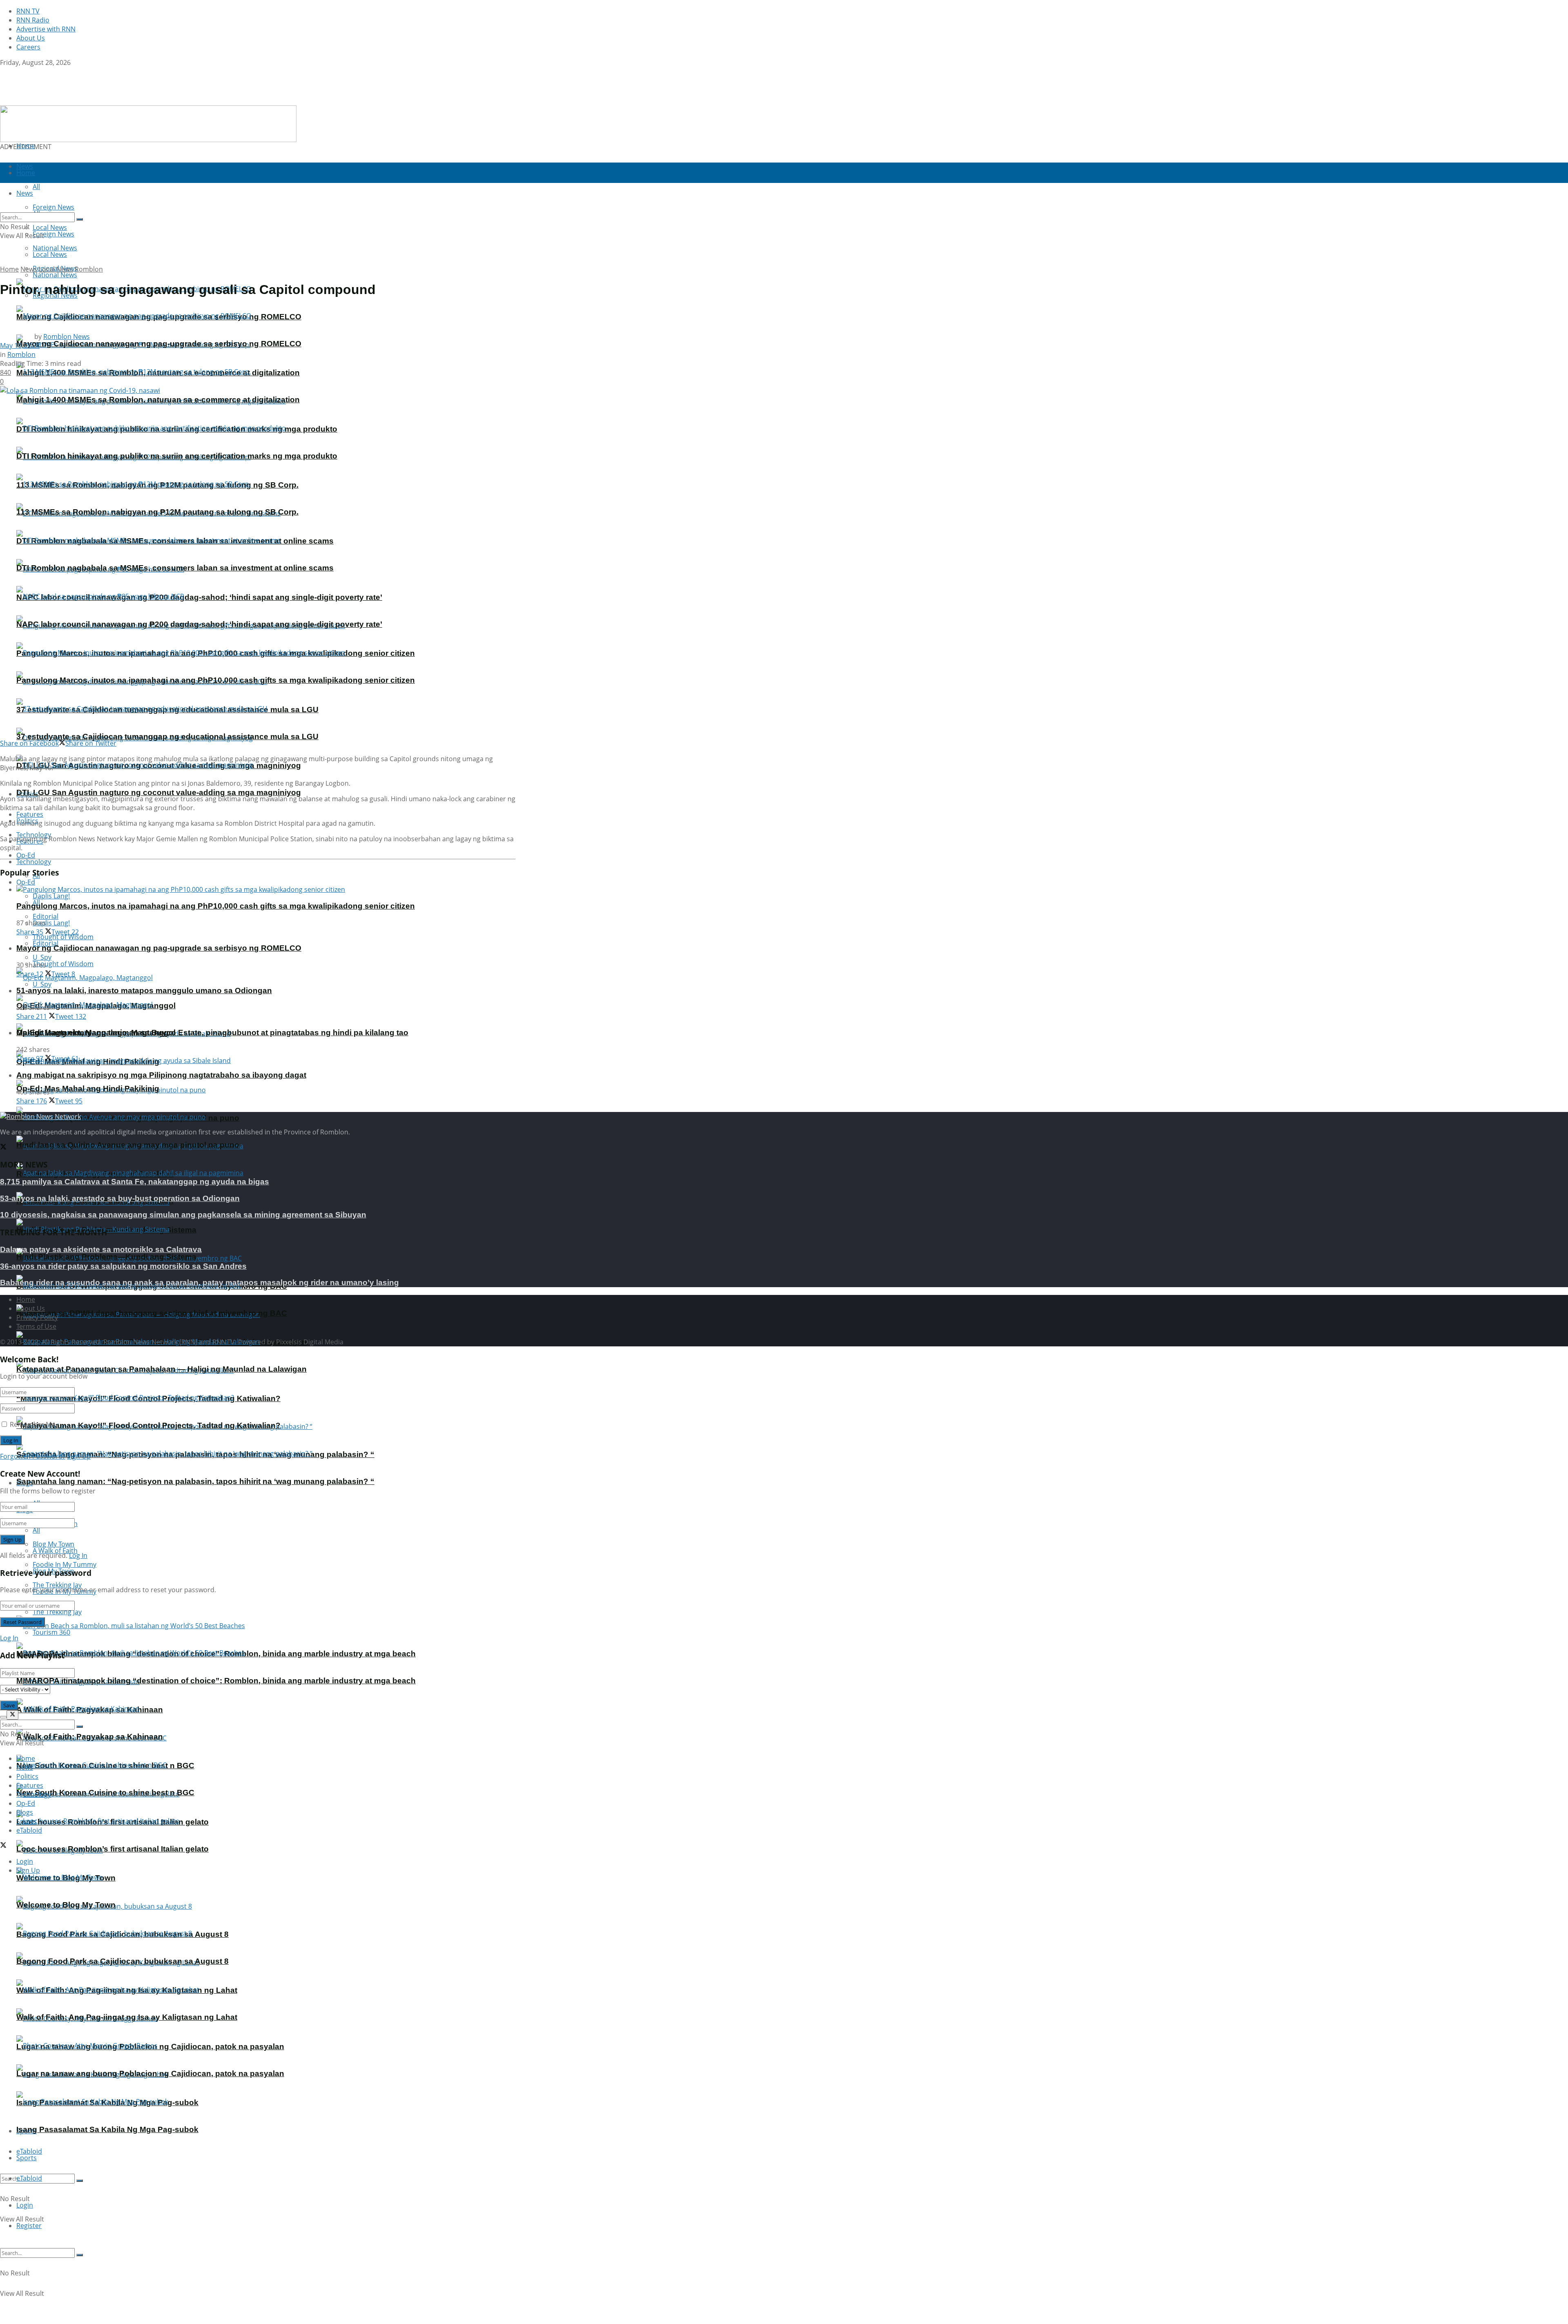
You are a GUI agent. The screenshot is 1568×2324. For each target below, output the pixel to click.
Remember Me (32, 1424)
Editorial (46, 943)
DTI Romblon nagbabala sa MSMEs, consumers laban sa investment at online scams (175, 568)
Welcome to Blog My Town (66, 1905)
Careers (28, 47)
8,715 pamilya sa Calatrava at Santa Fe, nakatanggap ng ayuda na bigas (135, 1182)
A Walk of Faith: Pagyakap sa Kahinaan (90, 1737)
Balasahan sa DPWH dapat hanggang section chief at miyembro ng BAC (152, 1313)
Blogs (25, 1812)
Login (25, 2205)
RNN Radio (33, 20)
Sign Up (79, 1456)
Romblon (89, 269)
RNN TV (28, 11)
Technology (34, 862)
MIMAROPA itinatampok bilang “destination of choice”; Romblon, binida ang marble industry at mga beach (216, 1681)
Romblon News (67, 336)
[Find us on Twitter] (3, 71)
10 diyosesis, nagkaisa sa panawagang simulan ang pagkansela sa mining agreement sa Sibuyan (183, 1215)
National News (55, 275)
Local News (50, 254)
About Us (31, 38)
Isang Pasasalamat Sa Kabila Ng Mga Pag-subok (107, 2129)
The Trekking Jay (57, 1612)
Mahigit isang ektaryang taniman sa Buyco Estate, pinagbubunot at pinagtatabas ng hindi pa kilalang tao (212, 1033)
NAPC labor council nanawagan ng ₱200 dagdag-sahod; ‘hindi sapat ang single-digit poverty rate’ (199, 597)
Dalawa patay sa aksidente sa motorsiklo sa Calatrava (101, 1249)
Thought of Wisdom (63, 937)
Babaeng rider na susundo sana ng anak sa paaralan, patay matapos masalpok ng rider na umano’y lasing (199, 1282)
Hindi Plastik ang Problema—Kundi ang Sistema (106, 1257)
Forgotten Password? (33, 1456)
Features (30, 1785)
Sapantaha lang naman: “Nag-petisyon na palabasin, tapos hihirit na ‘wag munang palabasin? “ (195, 1481)
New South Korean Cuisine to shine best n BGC (105, 1793)
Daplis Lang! (51, 896)
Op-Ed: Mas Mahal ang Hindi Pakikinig (88, 1088)
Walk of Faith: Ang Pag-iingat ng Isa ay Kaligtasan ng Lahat (127, 2017)
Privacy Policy (37, 1317)
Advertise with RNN (46, 29)
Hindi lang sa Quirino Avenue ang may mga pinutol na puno (128, 1145)
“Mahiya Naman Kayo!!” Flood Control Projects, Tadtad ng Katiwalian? (148, 1425)
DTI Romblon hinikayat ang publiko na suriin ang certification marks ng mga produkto (177, 456)
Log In (78, 1555)
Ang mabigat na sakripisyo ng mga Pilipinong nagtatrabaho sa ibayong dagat (161, 1075)
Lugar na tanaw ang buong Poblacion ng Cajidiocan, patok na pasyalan (150, 2073)
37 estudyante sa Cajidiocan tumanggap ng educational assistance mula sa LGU (167, 736)
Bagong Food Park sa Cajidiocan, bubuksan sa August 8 (122, 1961)
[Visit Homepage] (52, 101)
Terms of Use (36, 1326)
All (36, 1530)
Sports (27, 2158)
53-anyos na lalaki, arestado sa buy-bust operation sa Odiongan (120, 1198)
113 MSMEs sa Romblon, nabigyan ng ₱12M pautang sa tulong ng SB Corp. (157, 512)
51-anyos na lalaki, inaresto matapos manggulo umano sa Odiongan (144, 990)
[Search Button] (80, 2181)
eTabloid (29, 2178)
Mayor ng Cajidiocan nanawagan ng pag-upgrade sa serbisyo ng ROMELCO (159, 344)
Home (26, 146)
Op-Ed (26, 882)
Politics (27, 1776)
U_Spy (42, 984)
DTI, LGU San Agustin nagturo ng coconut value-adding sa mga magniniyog (159, 792)
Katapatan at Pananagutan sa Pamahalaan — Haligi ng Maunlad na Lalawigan (161, 1369)
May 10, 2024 (20, 345)
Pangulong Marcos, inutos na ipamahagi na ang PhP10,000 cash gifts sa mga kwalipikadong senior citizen (216, 680)
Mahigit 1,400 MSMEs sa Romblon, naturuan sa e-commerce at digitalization (158, 400)
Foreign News (53, 234)
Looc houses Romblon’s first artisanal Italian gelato (112, 1849)
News (29, 269)
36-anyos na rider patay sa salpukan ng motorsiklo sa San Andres (123, 1266)
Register (29, 2226)
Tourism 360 (51, 1632)
